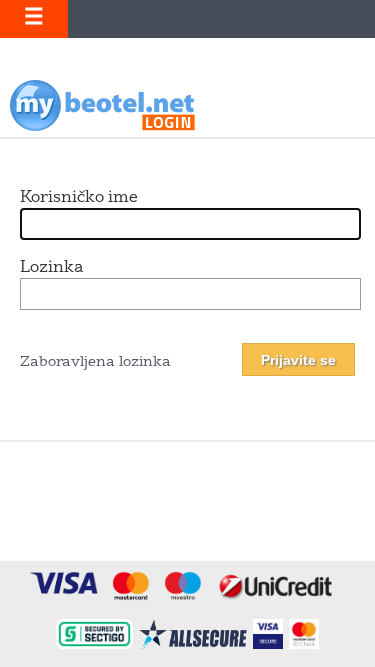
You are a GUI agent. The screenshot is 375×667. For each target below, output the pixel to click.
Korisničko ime (79, 198)
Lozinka (51, 268)
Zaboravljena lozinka (95, 362)
